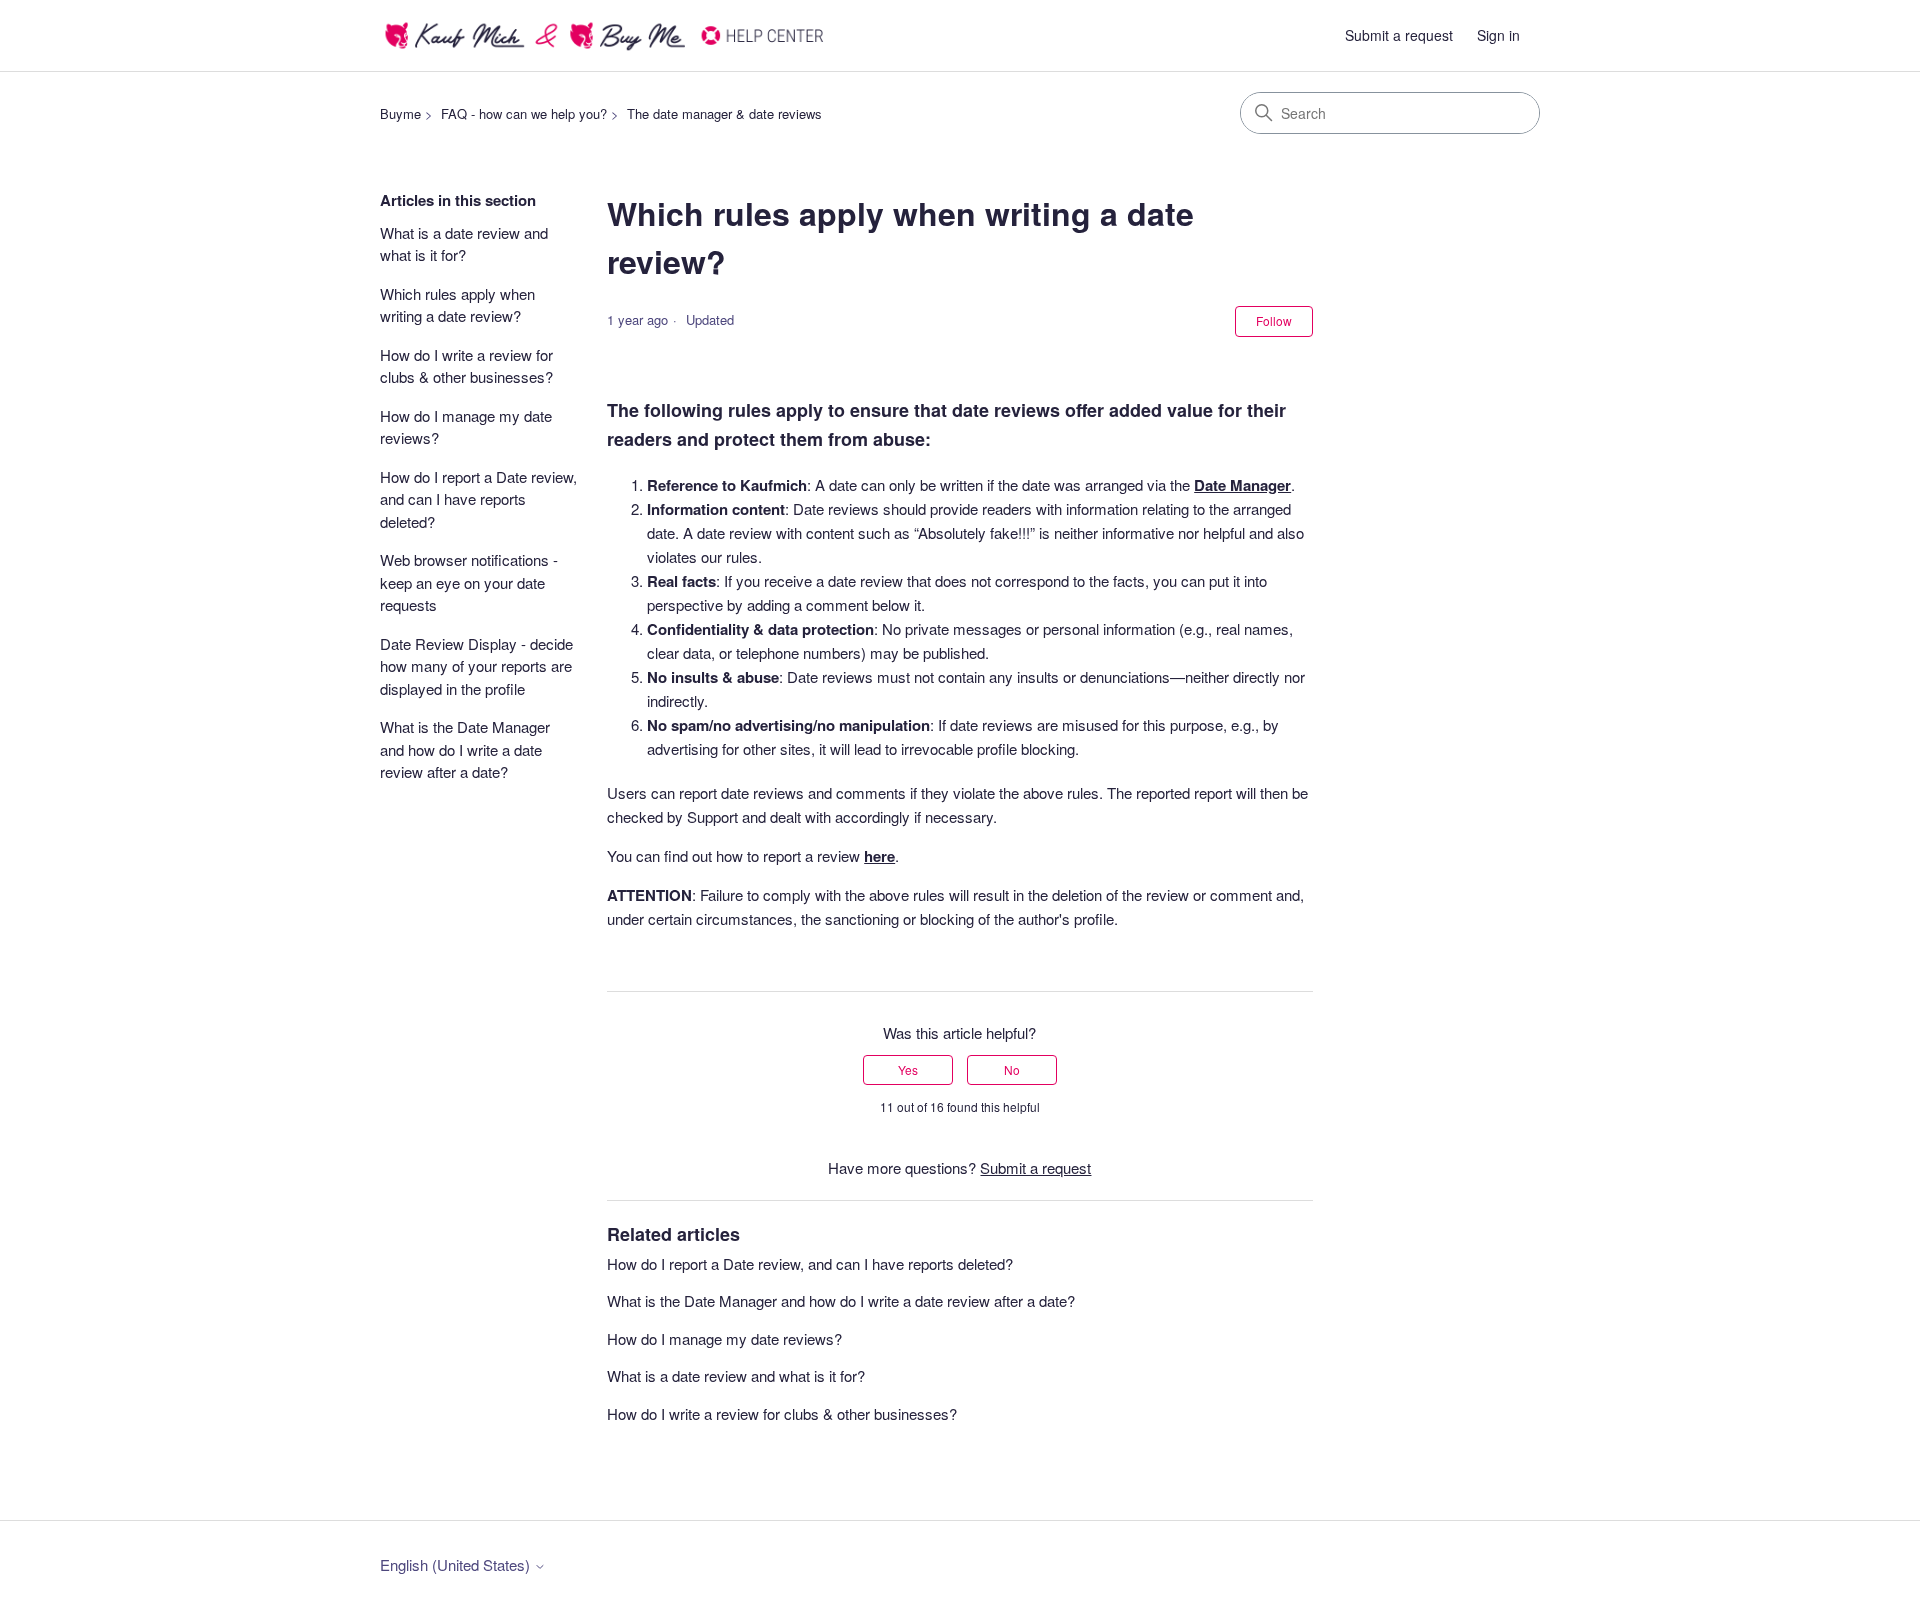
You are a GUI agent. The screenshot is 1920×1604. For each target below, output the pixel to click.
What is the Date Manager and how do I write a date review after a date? (465, 749)
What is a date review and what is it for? (464, 244)
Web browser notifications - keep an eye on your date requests (469, 582)
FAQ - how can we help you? (524, 113)
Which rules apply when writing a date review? (457, 305)
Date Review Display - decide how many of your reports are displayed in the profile (476, 666)
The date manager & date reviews (724, 113)
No (1012, 1069)
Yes (908, 1069)
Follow (1274, 320)
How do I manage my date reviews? (466, 427)
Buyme (400, 113)
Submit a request (1399, 35)
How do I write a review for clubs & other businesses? (466, 366)
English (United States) (457, 1564)
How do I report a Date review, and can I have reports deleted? (478, 499)
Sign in (1498, 35)
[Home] (605, 35)
